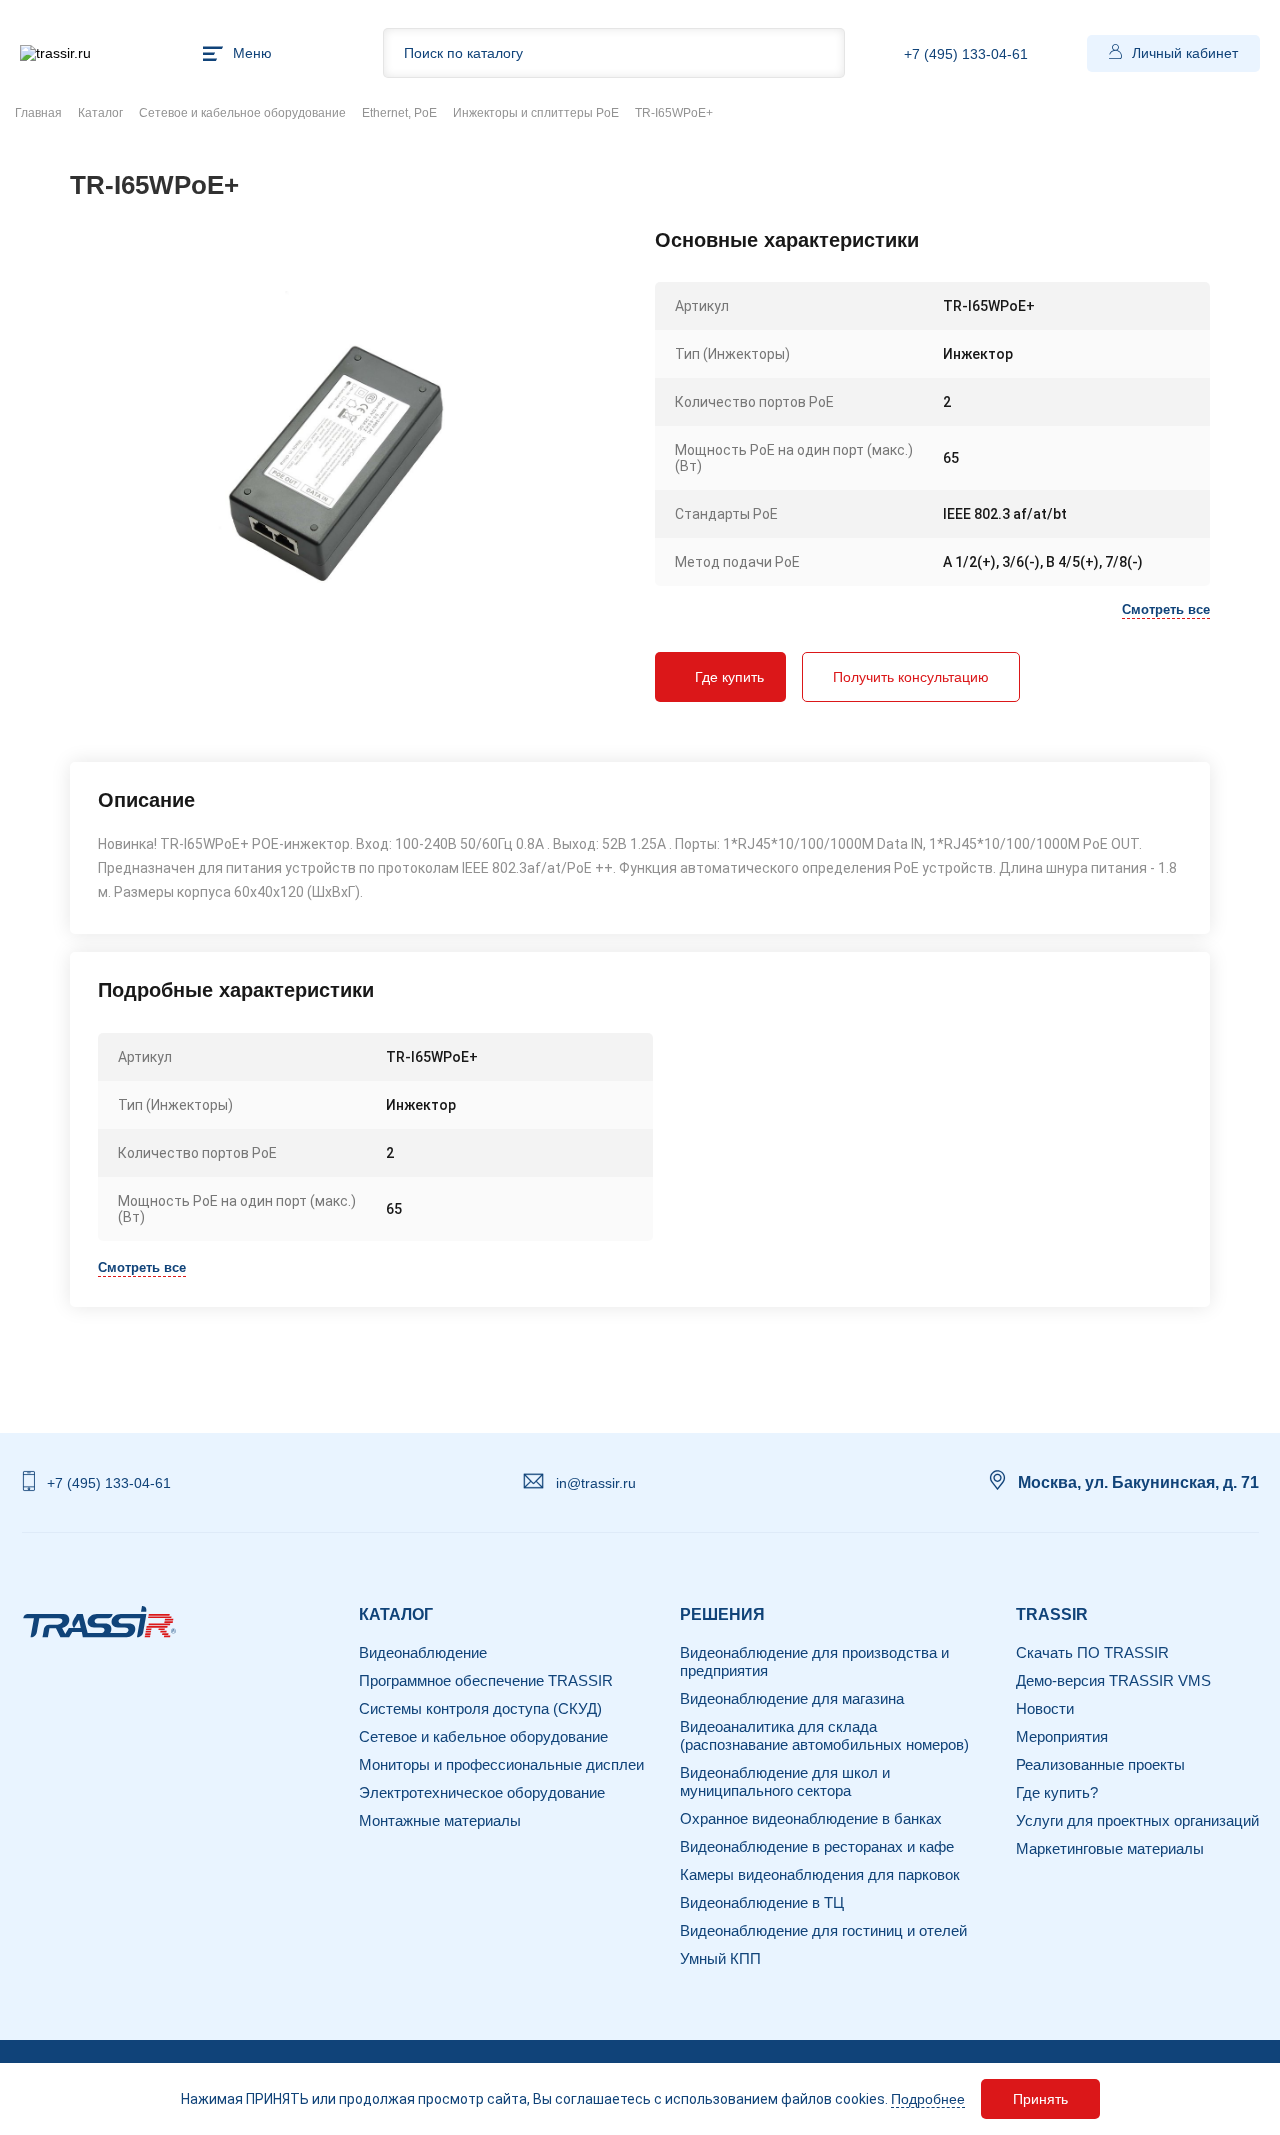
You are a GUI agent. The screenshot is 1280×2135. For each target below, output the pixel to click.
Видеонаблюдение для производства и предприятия (814, 1661)
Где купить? (1057, 1792)
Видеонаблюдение (423, 1652)
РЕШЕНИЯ (722, 1614)
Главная (38, 113)
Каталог (100, 113)
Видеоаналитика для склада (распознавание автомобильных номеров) (824, 1735)
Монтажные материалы (440, 1820)
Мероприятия (1062, 1736)
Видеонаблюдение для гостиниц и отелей (823, 1930)
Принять (1040, 2099)
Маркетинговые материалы (1110, 1848)
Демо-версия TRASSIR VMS (1113, 1680)
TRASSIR (1052, 1614)
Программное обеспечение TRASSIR (486, 1680)
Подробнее (928, 2099)
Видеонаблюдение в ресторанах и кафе (817, 1846)
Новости (1045, 1708)
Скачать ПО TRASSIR (1092, 1652)
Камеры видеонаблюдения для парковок (820, 1874)
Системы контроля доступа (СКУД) (480, 1708)
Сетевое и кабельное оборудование (242, 113)
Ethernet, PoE (399, 113)
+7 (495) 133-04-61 (966, 54)
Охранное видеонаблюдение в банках (811, 1818)
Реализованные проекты (1100, 1764)
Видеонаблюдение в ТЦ (762, 1902)
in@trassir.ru (596, 1483)
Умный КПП (720, 1958)
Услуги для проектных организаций (1137, 1820)
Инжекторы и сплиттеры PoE (536, 113)
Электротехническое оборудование (482, 1792)
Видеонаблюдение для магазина (792, 1698)
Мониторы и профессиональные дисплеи (501, 1764)
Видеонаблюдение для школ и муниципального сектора (785, 1781)
